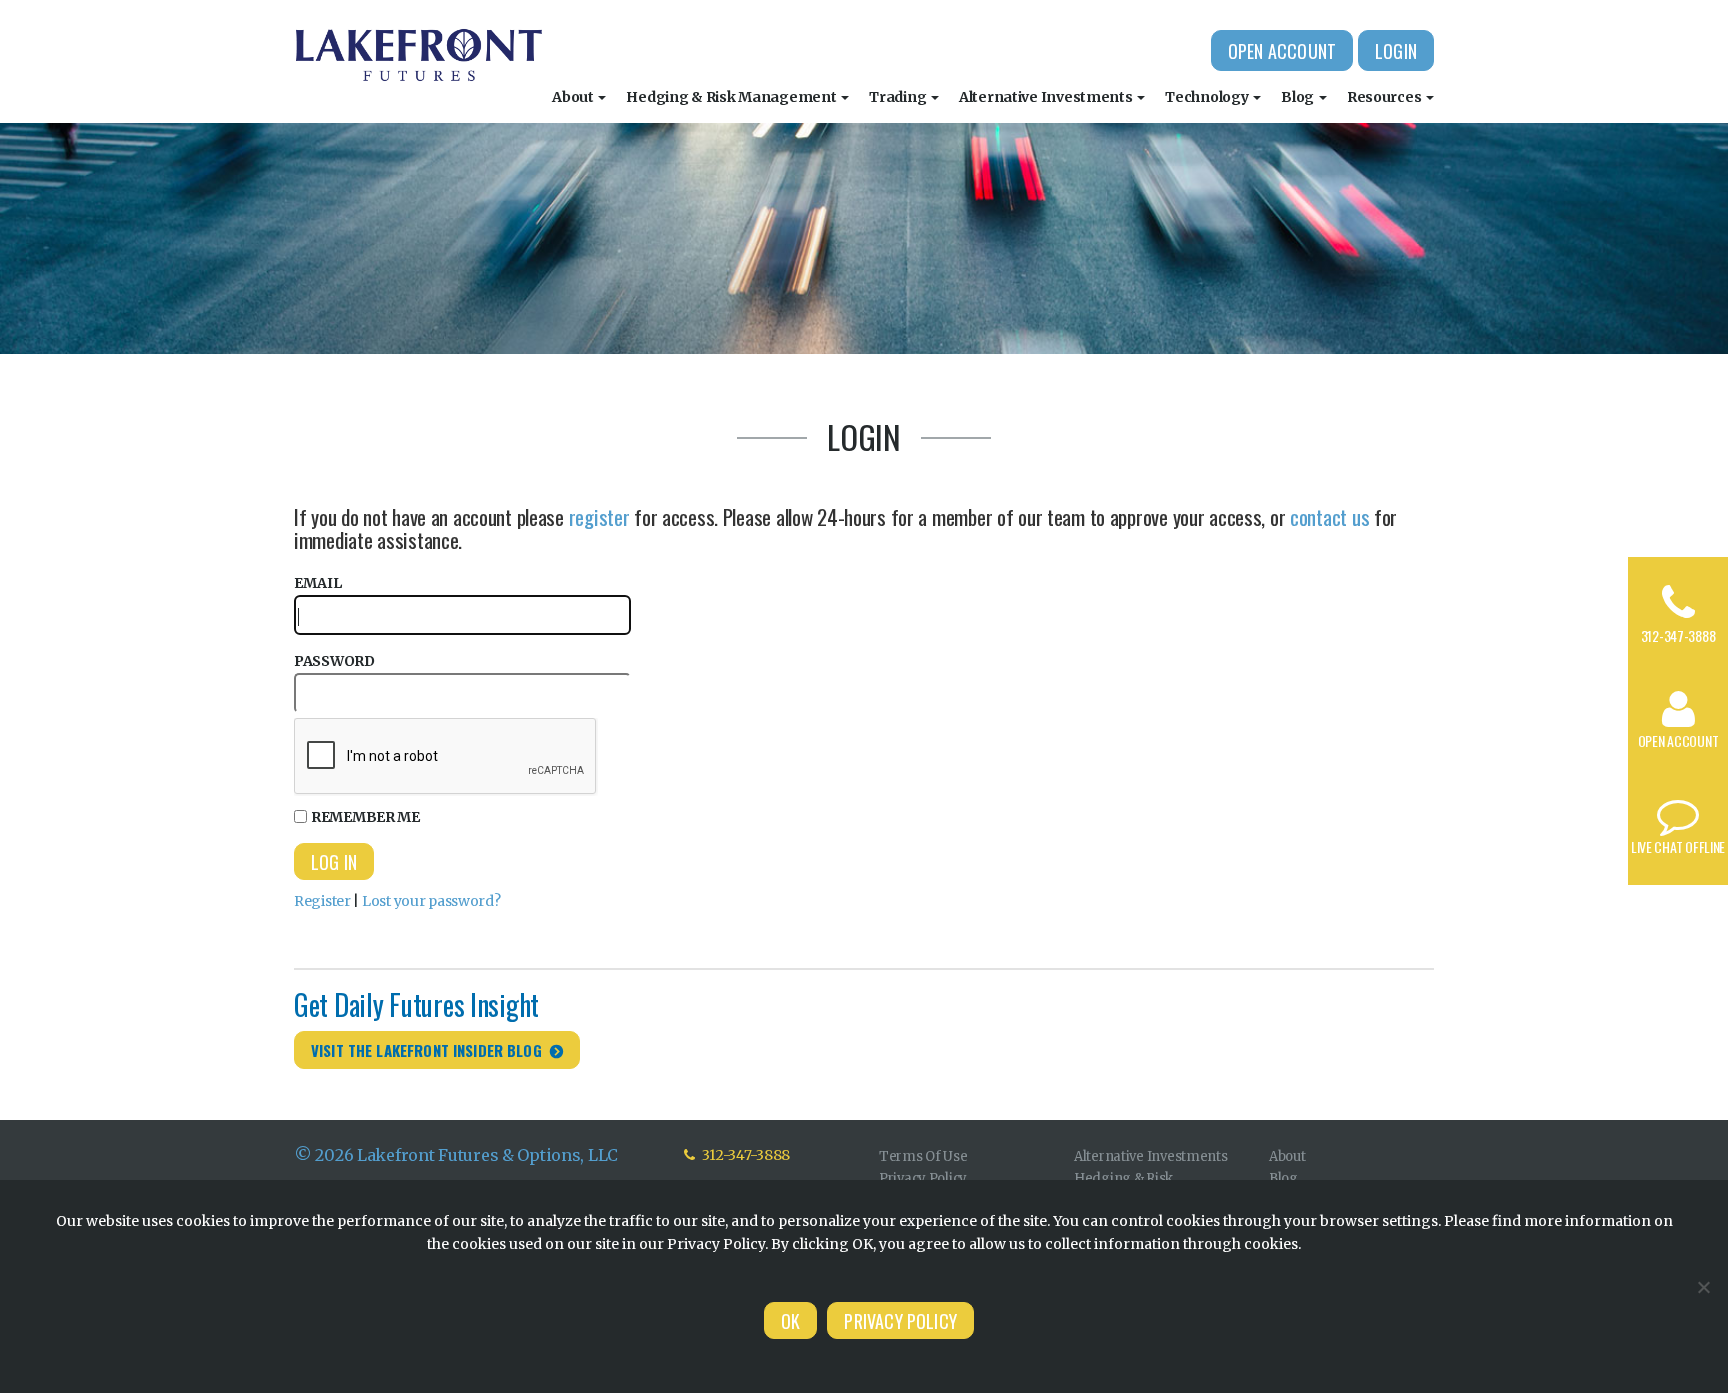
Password (334, 661)
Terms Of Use (923, 1156)
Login (1396, 51)
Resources (1385, 97)
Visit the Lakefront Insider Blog (426, 1050)
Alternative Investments (1047, 97)
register (599, 516)
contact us (1329, 516)
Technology (1208, 97)
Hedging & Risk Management (732, 97)
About (574, 97)
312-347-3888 (1678, 635)
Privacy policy (900, 1321)
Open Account (1282, 51)
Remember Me (365, 817)
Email (318, 583)
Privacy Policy (923, 1178)
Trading (899, 97)
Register (322, 901)
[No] (1703, 1287)
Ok (790, 1321)
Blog (1299, 97)
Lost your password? (431, 901)
